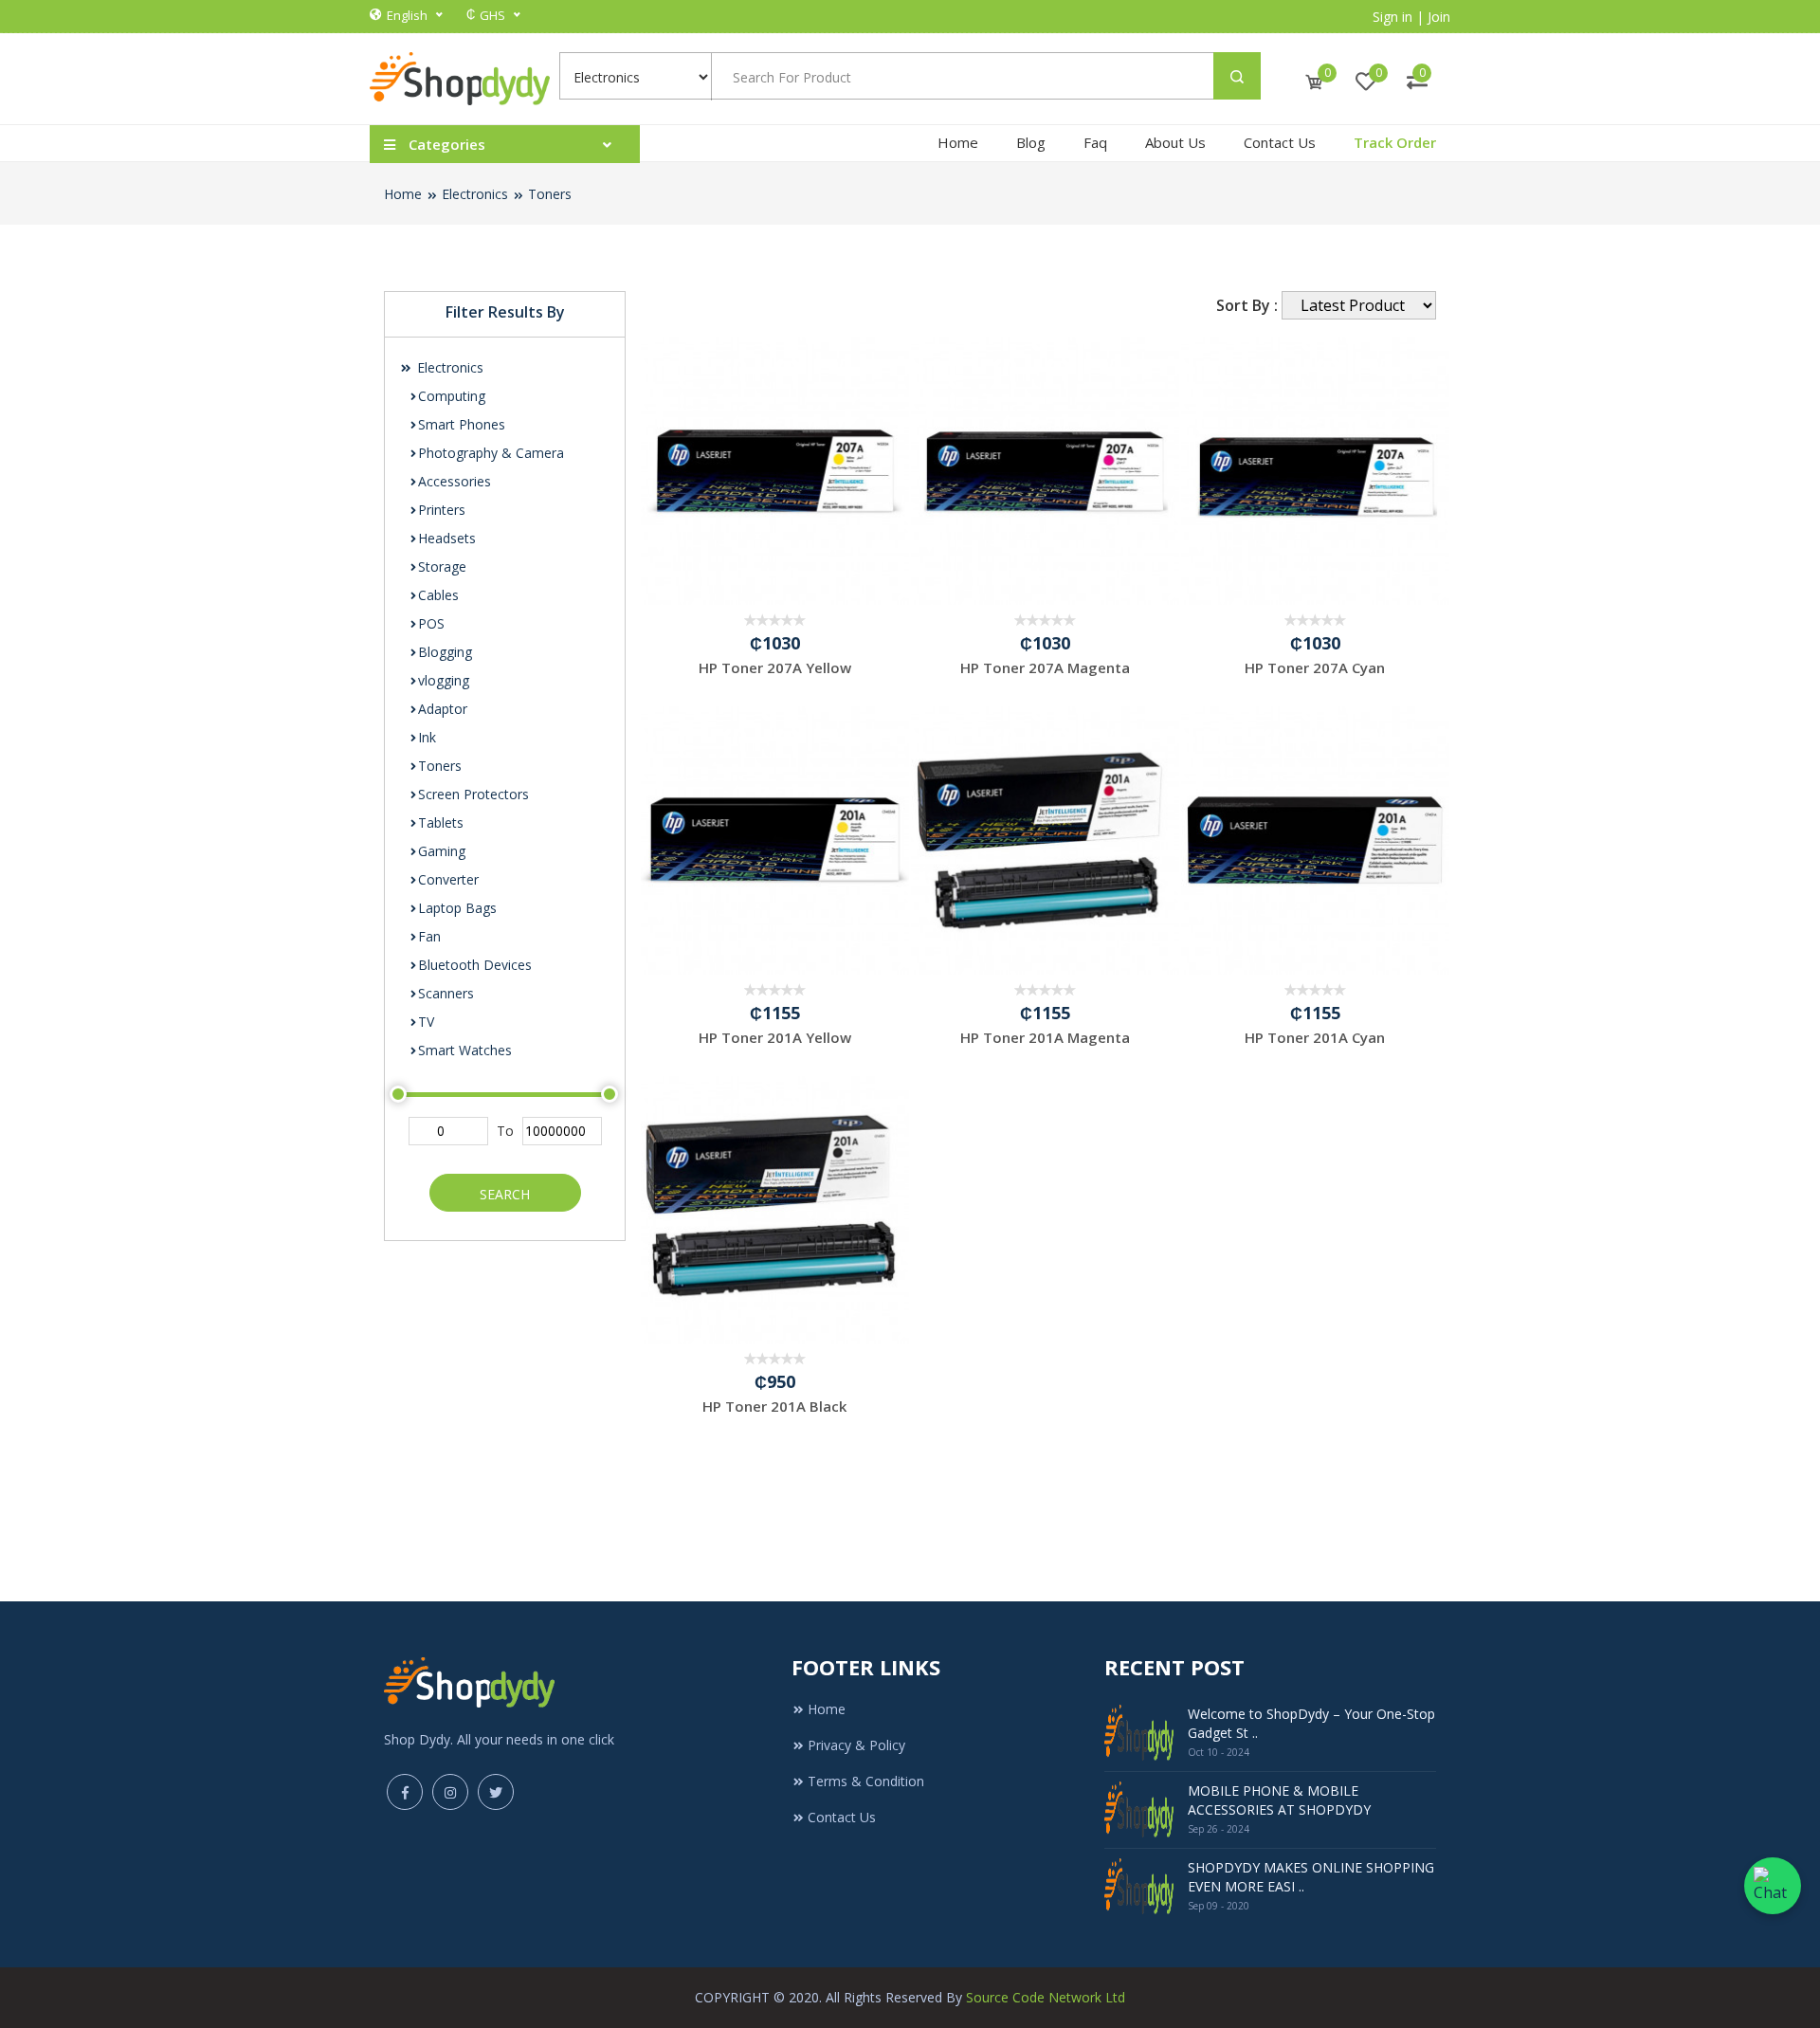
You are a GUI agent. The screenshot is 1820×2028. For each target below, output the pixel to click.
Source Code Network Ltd (1046, 1997)
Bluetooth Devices (475, 965)
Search (505, 1194)
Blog (1031, 142)
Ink (427, 737)
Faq (1095, 142)
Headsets (447, 538)
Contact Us (1280, 142)
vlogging (444, 680)
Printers (442, 510)
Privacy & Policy (856, 1745)
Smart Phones (462, 424)
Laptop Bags (457, 908)
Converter (448, 879)
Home (958, 142)
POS (431, 623)
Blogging (445, 652)
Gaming (442, 851)
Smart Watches (465, 1050)
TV (426, 1022)
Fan (429, 936)
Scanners (446, 993)
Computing (452, 396)
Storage (442, 566)
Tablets (441, 822)
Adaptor (443, 709)
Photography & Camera (491, 453)
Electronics (475, 194)
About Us (1175, 142)
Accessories (455, 481)
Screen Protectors (473, 794)
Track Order (1395, 142)
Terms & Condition (866, 1781)
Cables (438, 595)
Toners (550, 194)
